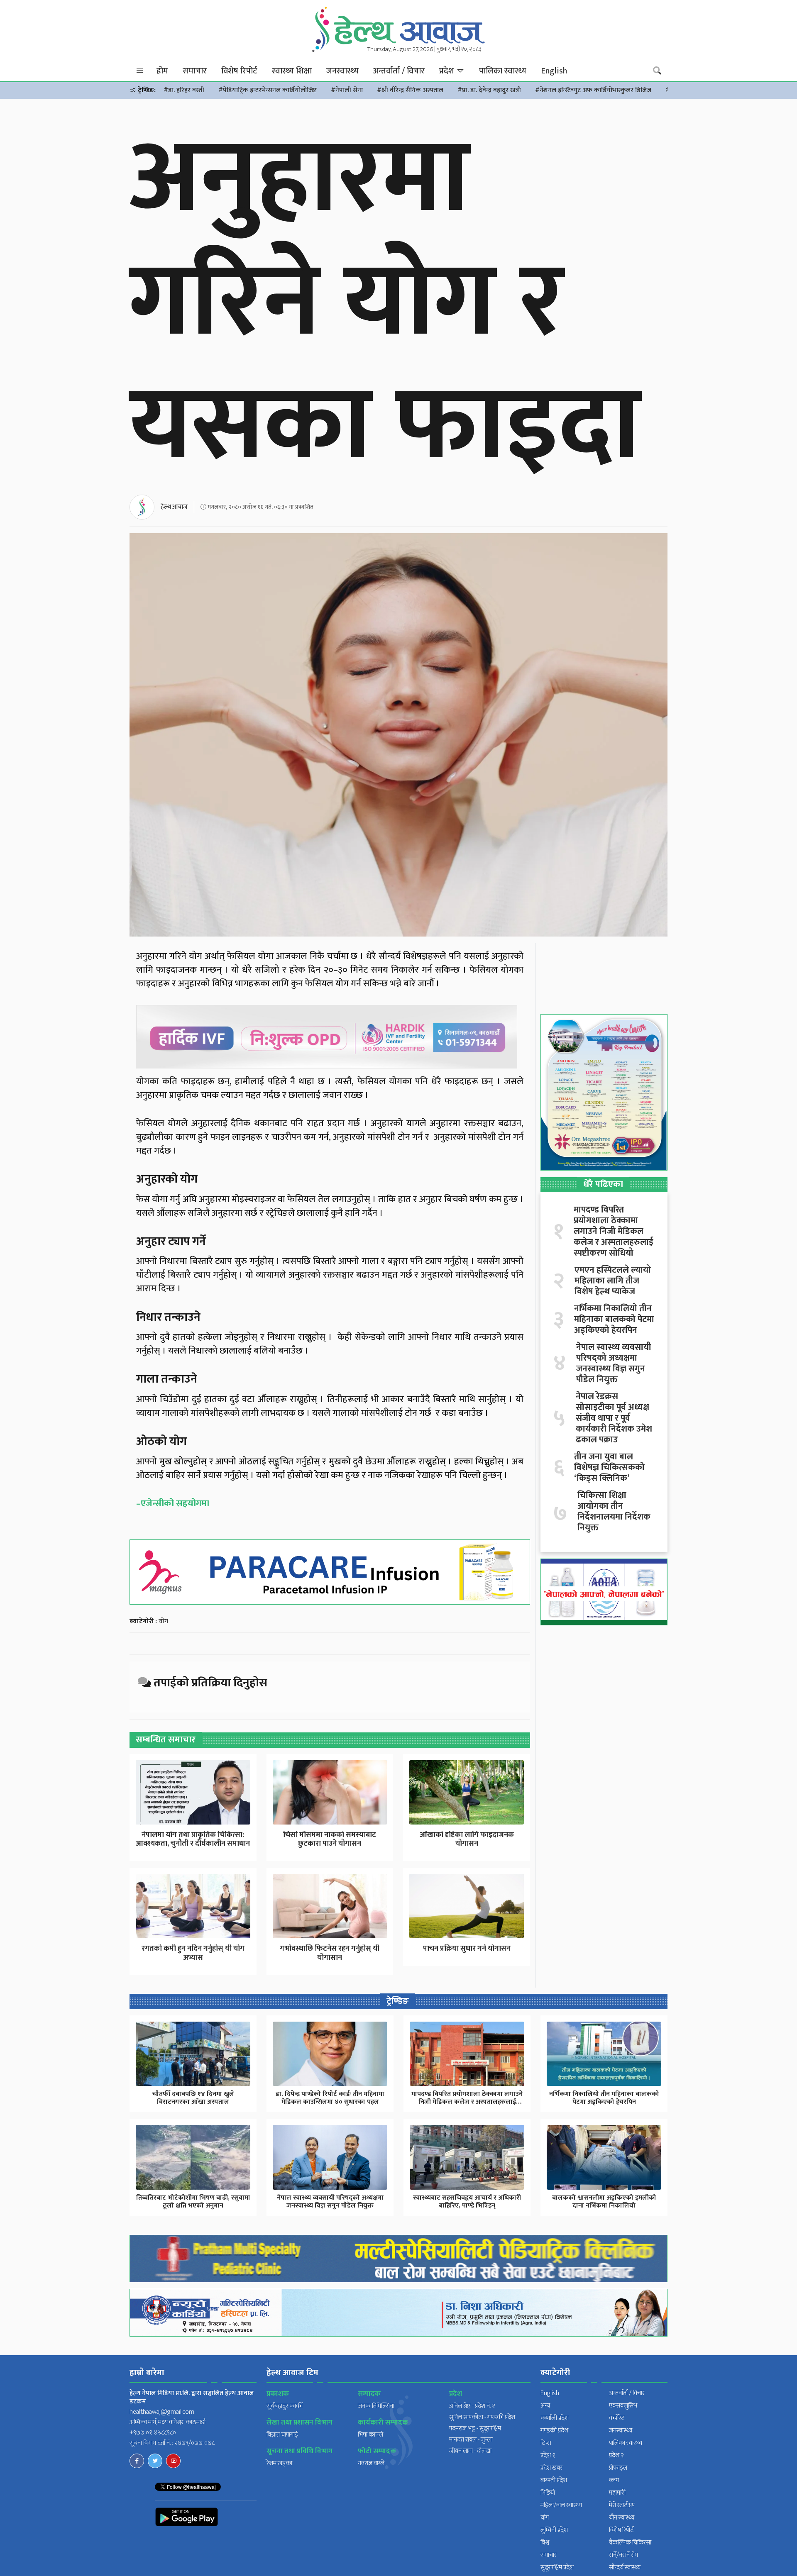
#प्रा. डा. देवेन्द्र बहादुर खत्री (489, 90)
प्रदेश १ (548, 2455)
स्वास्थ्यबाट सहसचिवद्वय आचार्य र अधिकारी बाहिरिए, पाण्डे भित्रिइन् (467, 2202)
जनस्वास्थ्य (342, 71)
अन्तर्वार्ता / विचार (399, 71)
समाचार (195, 71)
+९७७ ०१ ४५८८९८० (153, 2433)
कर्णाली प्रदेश (555, 2418)
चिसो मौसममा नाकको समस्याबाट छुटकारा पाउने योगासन (330, 1839)
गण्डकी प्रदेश (554, 2431)
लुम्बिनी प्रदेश (554, 2530)
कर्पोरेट (617, 2418)
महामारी (617, 2493)
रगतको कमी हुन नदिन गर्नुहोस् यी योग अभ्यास (193, 1953)
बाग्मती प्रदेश (554, 2480)
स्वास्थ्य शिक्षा (292, 71)
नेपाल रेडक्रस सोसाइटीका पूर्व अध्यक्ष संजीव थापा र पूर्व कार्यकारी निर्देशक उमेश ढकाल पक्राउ (614, 1418)
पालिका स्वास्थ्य (503, 71)
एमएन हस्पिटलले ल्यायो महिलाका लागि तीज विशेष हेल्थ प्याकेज (613, 1281)
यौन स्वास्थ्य (622, 2518)
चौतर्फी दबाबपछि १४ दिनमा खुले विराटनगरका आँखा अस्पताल (193, 2098)
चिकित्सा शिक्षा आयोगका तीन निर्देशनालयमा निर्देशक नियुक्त (614, 1512)
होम (162, 71)
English (554, 71)
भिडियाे (548, 2493)
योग (163, 1621)
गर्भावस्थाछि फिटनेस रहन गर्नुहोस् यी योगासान (330, 1953)
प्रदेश (448, 71)
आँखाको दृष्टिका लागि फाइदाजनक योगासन (467, 1839)
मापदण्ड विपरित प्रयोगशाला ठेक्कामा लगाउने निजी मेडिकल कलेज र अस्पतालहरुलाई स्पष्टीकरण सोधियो (614, 1232)
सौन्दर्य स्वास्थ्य (625, 2567)
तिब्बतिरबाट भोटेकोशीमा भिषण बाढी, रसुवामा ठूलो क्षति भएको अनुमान (193, 2202)
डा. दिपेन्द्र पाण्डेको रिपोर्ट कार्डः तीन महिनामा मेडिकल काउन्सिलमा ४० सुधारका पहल (330, 2098)
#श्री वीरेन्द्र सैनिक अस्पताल (410, 90)
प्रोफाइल (618, 2468)
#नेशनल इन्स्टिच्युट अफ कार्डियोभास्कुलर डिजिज (593, 90)
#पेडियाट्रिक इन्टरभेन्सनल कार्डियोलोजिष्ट (268, 90)
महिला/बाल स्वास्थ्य (561, 2505)
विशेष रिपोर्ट (239, 71)
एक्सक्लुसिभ (623, 2406)
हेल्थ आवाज (174, 507)
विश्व (545, 2543)
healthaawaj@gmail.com (162, 2412)
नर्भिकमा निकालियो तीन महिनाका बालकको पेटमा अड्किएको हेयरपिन (614, 1320)
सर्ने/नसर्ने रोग (623, 2555)
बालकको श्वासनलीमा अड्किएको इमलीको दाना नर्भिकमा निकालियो (604, 2202)
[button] (140, 71)
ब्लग (614, 2480)
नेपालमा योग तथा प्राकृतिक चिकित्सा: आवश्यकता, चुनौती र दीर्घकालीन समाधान (193, 1839)
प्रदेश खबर (551, 2468)
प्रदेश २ (616, 2455)
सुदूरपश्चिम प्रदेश (557, 2567)
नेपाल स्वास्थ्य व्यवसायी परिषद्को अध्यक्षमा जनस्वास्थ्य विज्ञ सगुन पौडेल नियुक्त (614, 1364)
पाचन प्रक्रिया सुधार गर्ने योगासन (467, 1949)
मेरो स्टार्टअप (622, 2505)
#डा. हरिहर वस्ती (184, 90)
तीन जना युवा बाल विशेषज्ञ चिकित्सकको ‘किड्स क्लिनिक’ (609, 1468)
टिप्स (546, 2443)
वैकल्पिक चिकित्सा (630, 2543)
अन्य (545, 2406)
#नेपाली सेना (347, 90)
